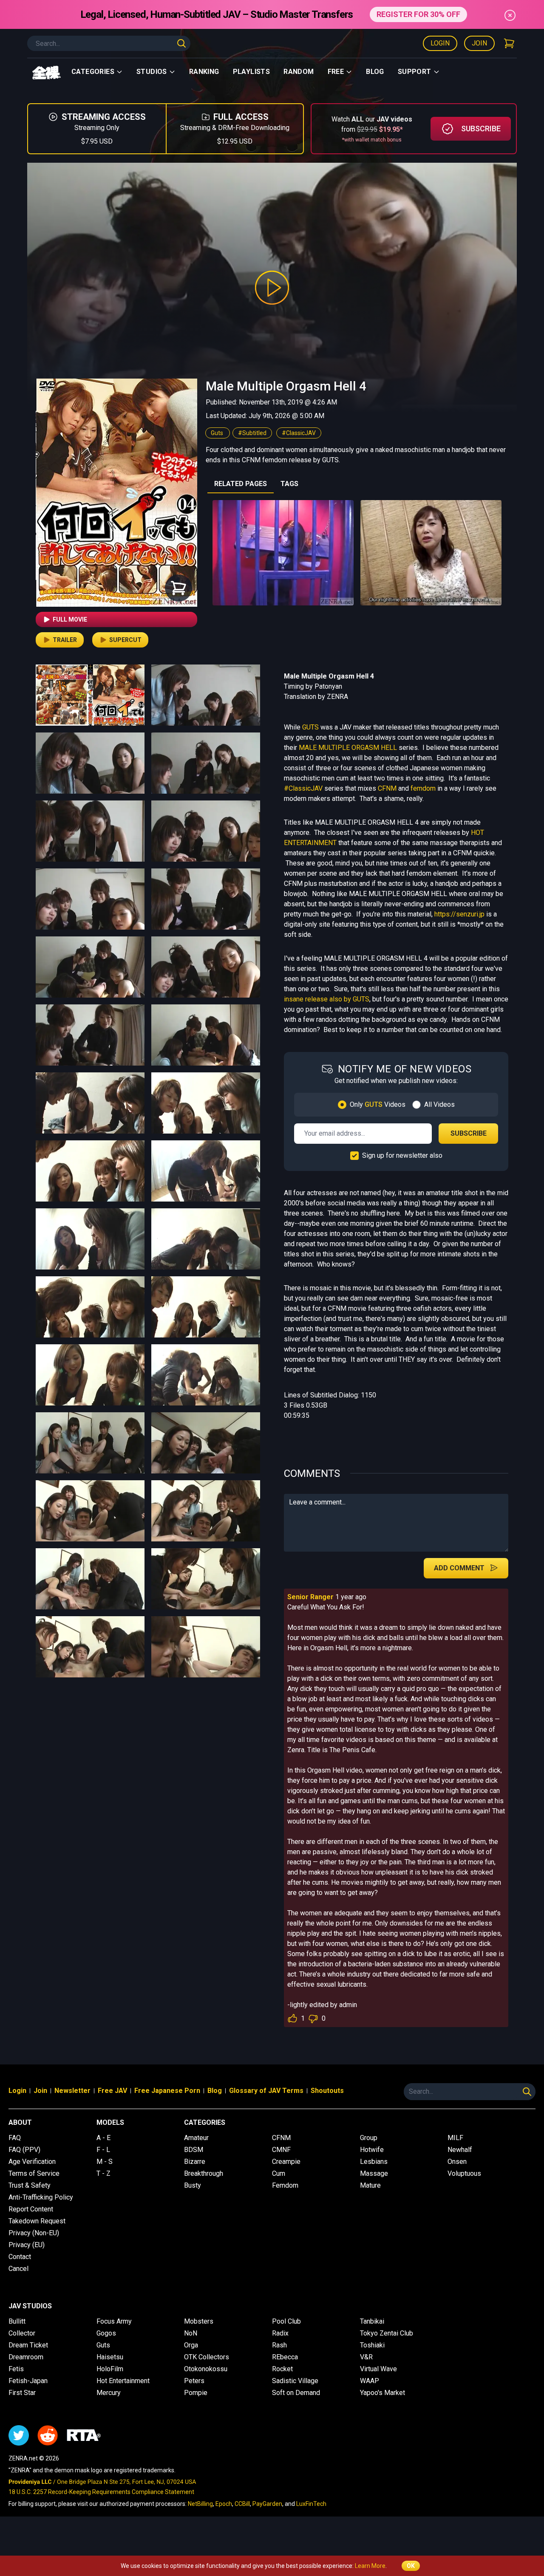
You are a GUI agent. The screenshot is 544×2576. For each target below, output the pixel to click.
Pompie (196, 2393)
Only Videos (378, 1104)
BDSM (194, 2150)
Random (299, 72)
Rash (279, 2345)
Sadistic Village (295, 2381)
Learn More (370, 2566)
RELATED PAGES (241, 484)
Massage (374, 2173)
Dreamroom (26, 2357)
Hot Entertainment (123, 2381)
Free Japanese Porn (167, 2091)
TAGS (289, 484)
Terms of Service (34, 2173)
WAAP (370, 2381)
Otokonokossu (206, 2369)
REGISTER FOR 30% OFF (418, 14)
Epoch (224, 2504)
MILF (455, 2138)
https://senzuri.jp (459, 914)
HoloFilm (110, 2369)
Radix (280, 2333)
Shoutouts (327, 2091)
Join (479, 43)
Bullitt (17, 2321)
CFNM (387, 788)
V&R (366, 2357)
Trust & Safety (30, 2185)
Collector (22, 2333)
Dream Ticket (28, 2345)
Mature (370, 2185)
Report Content (31, 2209)
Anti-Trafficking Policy (41, 2197)
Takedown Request (37, 2221)
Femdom (285, 2185)
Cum (279, 2173)
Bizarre (195, 2162)
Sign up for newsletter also (402, 1155)
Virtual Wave (378, 2369)
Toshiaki (372, 2345)
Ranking (204, 72)
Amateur (196, 2138)
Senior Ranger (310, 1597)
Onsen (457, 2162)
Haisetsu (110, 2357)
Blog (375, 72)
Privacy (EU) (27, 2245)
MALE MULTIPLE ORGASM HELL (348, 748)
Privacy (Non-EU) (34, 2233)
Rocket (282, 2369)
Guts (218, 433)
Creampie (286, 2162)
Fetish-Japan (28, 2381)
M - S (105, 2162)
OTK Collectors (207, 2357)
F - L (103, 2150)
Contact (20, 2257)
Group (369, 2138)
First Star (22, 2393)
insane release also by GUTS (327, 999)
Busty (193, 2185)
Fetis (16, 2369)
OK (411, 2566)
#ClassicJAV (299, 433)
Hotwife (372, 2150)
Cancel (18, 2269)
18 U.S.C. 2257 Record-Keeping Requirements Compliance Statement (101, 2492)
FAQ (15, 2138)
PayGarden (267, 2504)
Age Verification (32, 2162)
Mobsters (199, 2321)
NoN (191, 2333)
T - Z (103, 2173)
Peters (194, 2381)
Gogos (106, 2333)
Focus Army (114, 2321)
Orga (191, 2345)
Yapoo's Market (382, 2393)
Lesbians (374, 2162)
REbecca (285, 2357)
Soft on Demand (296, 2393)
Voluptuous (464, 2173)
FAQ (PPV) (24, 2150)
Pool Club (286, 2321)
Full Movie (70, 619)
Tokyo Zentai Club (387, 2333)
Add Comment (459, 1568)
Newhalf (460, 2150)
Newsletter (72, 2091)
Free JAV (112, 2091)
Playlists (252, 72)
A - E (103, 2138)
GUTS (310, 727)
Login (440, 43)
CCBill (242, 2504)
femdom (423, 788)
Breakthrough (204, 2173)
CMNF (281, 2150)
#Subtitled (252, 433)
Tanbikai (372, 2321)
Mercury (109, 2393)
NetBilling (200, 2504)
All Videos (439, 1104)
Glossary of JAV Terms (266, 2091)
